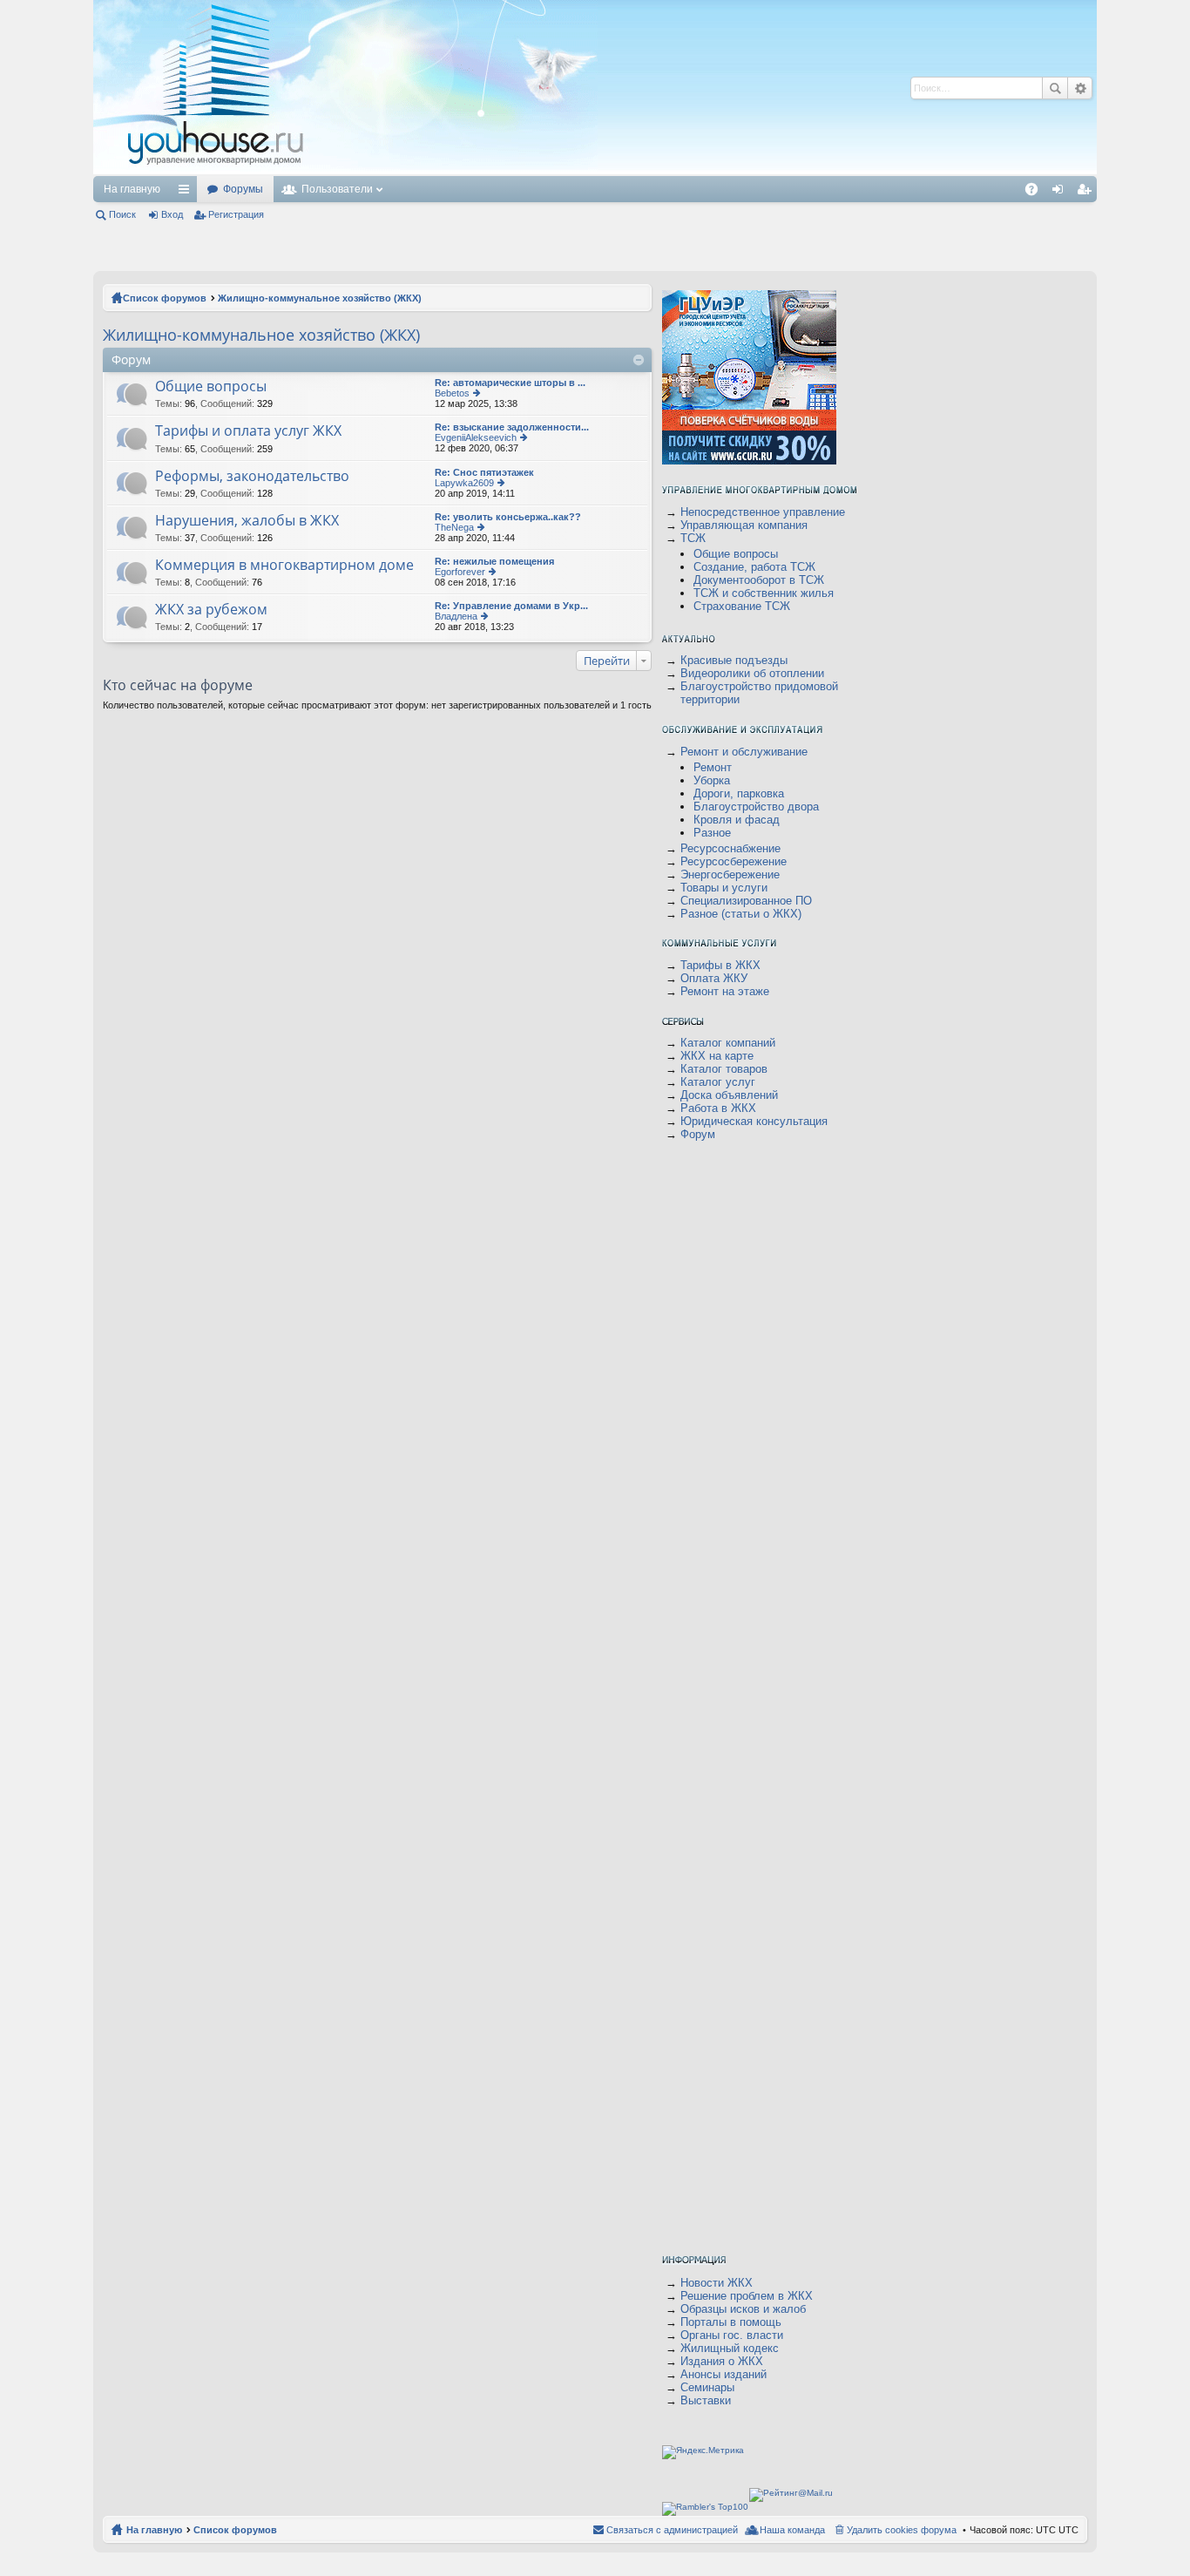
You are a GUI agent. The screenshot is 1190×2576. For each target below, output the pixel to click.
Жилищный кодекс (730, 2348)
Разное (712, 833)
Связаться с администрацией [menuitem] (672, 2530)
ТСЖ (693, 538)
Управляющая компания (744, 525)
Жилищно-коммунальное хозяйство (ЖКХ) (320, 298)
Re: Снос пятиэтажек (484, 472)
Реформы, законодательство (252, 477)
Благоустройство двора (756, 807)
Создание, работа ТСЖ (754, 567)
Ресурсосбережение (734, 861)
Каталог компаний (728, 1043)
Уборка (712, 780)
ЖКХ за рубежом (211, 610)
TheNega (454, 527)
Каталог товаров (724, 1069)
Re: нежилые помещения (494, 561)
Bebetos (452, 393)
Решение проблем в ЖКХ (747, 2296)
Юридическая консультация (754, 1121)
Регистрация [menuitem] (1087, 193)
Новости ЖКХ (717, 2283)
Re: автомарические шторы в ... (510, 383)
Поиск (1055, 88)
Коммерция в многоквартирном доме (284, 566)
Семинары (707, 2387)
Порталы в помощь (731, 2322)
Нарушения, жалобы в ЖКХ (247, 521)
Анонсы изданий (723, 2374)
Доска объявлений (729, 1095)
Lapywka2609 (464, 483)
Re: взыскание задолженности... (512, 427)
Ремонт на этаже (725, 991)
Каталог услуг (718, 1082)
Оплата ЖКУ (714, 978)
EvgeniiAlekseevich (476, 437)
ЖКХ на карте (717, 1056)
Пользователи (337, 189)
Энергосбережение (730, 874)
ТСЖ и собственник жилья (764, 593)
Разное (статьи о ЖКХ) (741, 914)
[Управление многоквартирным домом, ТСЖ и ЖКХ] (345, 171)
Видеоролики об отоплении (752, 673)
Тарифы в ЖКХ (720, 965)
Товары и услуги (724, 888)
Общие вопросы (211, 387)
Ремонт (713, 767)
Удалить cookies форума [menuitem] (902, 2530)
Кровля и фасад (737, 820)
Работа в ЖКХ (718, 1108)
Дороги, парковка (739, 793)
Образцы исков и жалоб (743, 2309)
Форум (698, 1134)
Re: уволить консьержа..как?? (508, 517)
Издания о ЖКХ (722, 2361)
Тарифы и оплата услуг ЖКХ (248, 431)
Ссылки (187, 193)
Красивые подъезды (734, 660)
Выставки (706, 2400)
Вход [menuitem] (1062, 193)
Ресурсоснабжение (730, 848)
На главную (132, 189)
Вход (172, 214)
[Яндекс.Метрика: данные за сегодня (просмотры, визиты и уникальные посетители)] (703, 2452)
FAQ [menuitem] (1037, 193)
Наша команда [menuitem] (792, 2530)
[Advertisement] (627, 87)
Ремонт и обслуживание (744, 752)
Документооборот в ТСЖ (759, 580)
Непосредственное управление (763, 512)
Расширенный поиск (1080, 88)
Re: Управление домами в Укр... (511, 606)
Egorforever (460, 572)
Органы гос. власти (732, 2335)
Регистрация (236, 214)
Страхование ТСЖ (742, 606)
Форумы (243, 189)
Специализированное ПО (746, 901)
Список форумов (165, 298)
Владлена (456, 616)
